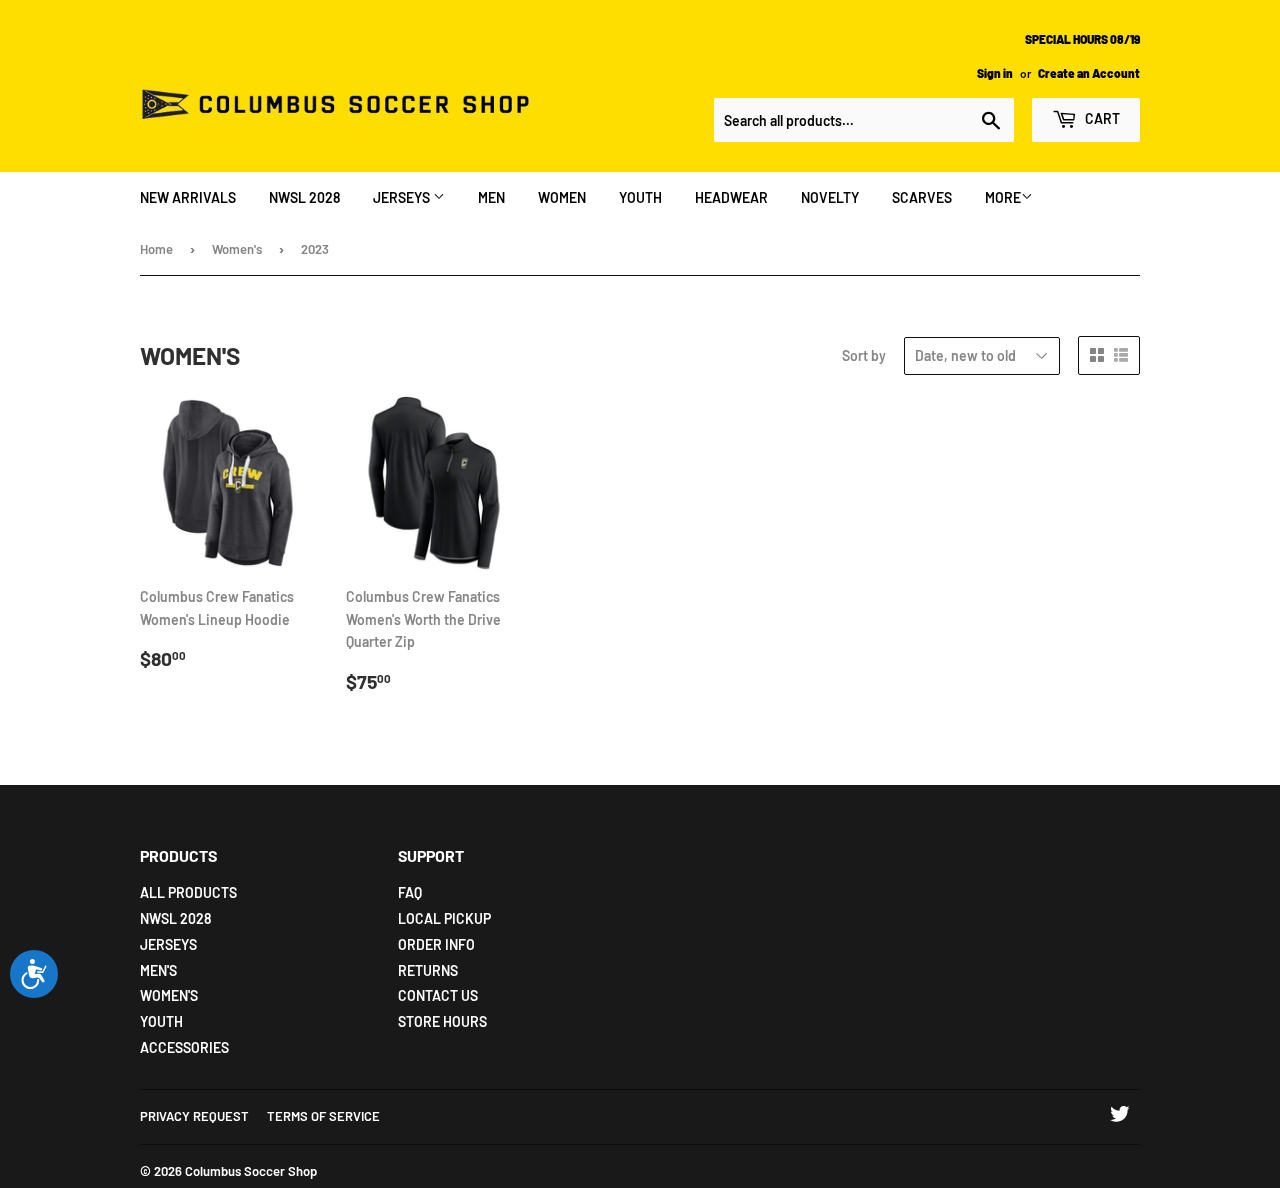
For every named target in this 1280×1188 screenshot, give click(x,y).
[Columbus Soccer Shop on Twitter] (1120, 1116)
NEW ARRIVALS (188, 197)
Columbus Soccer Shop (251, 1171)
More (1003, 197)
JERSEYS (403, 197)
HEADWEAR (731, 197)
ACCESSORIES (184, 1047)
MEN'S (158, 970)
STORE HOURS (442, 1021)
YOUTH (640, 197)
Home (156, 249)
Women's (237, 249)
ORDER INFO (436, 944)
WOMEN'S (169, 995)
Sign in (995, 73)
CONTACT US (438, 995)
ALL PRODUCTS (188, 892)
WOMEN (562, 197)
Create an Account (1089, 73)
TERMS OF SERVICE (323, 1116)
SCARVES (922, 197)
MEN (491, 197)
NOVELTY (830, 197)
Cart (1101, 118)
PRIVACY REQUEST (194, 1116)
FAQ (410, 892)
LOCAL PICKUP (444, 918)
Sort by (864, 355)
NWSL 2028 (304, 197)
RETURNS (428, 970)
